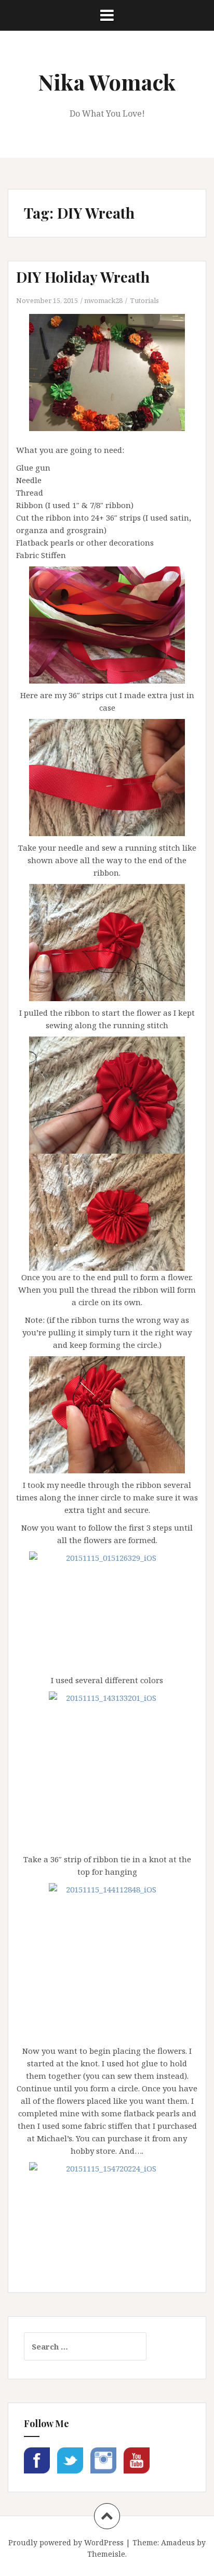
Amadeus (178, 2542)
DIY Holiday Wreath (83, 277)
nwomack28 (103, 300)
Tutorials (144, 300)
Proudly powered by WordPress (66, 2542)
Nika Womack (107, 82)
